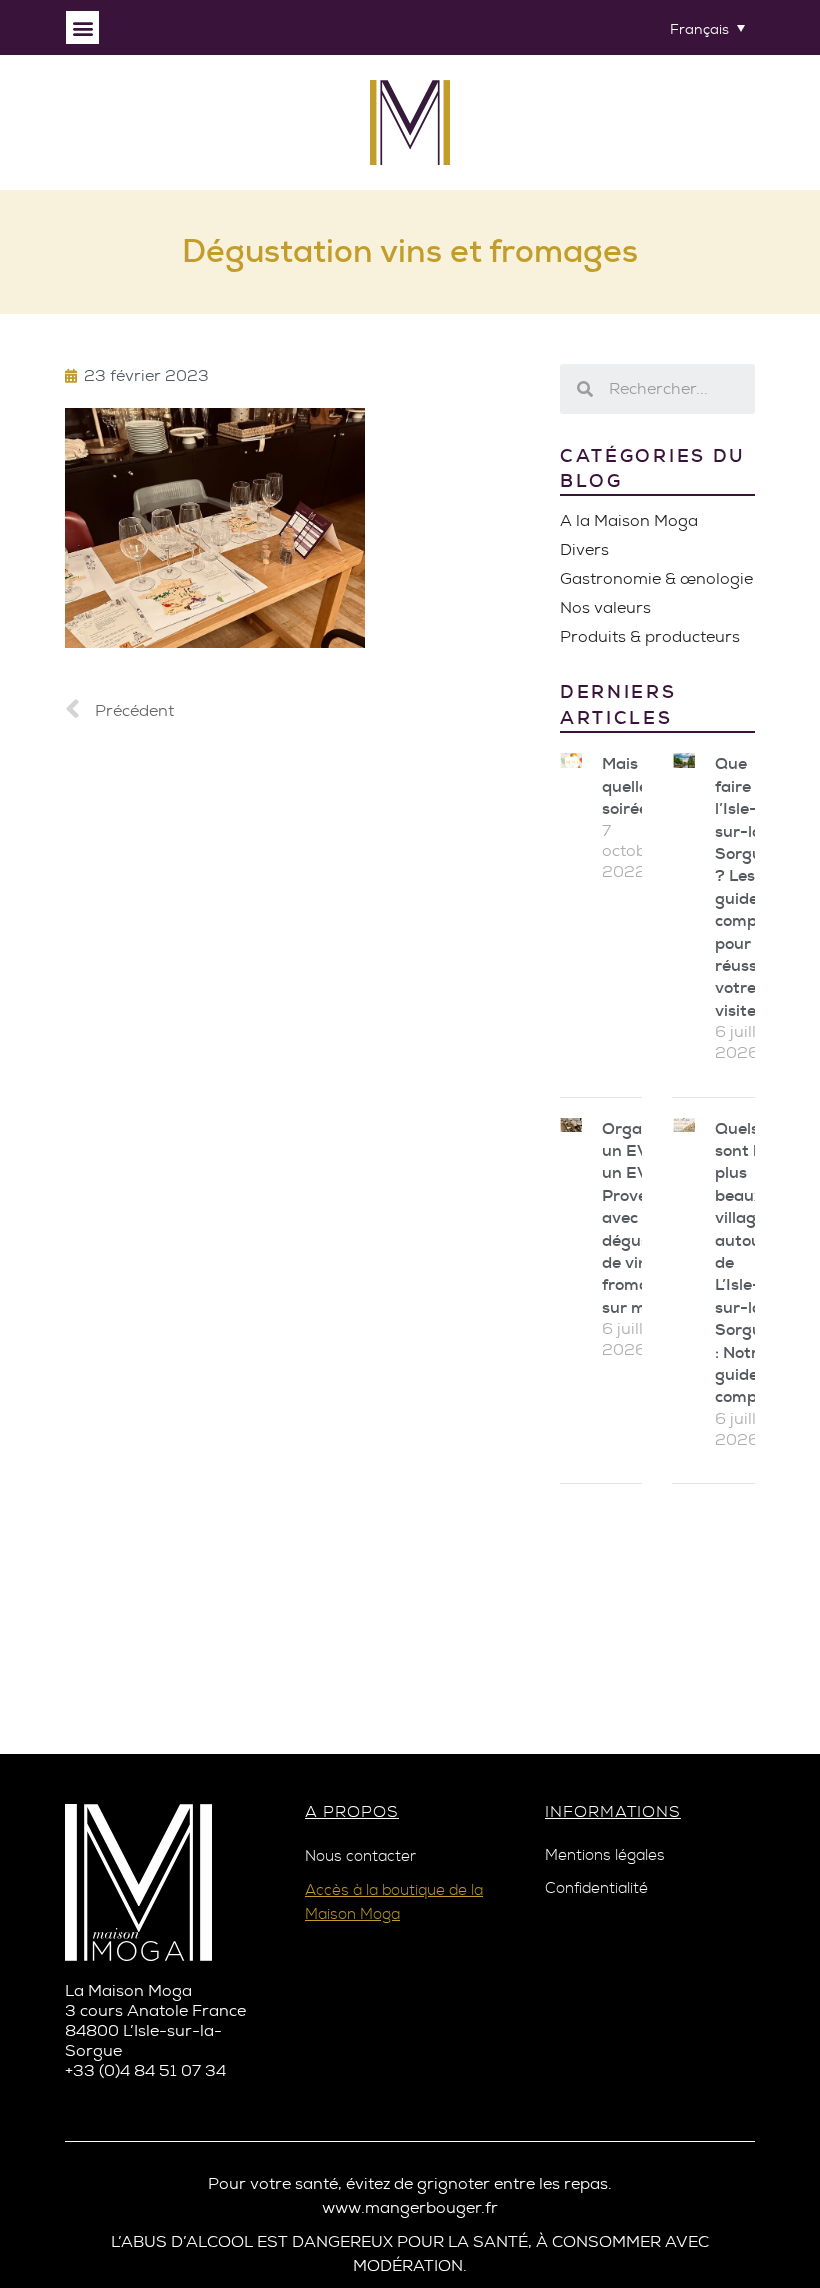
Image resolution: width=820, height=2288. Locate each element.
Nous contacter (360, 1856)
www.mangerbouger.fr (410, 2207)
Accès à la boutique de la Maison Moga (394, 1902)
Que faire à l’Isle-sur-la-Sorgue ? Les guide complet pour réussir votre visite (746, 886)
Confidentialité (596, 1888)
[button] (82, 27)
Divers (584, 549)
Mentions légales (605, 1855)
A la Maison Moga (629, 520)
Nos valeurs (605, 607)
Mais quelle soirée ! (629, 786)
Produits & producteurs (650, 636)
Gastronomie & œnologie (656, 578)
